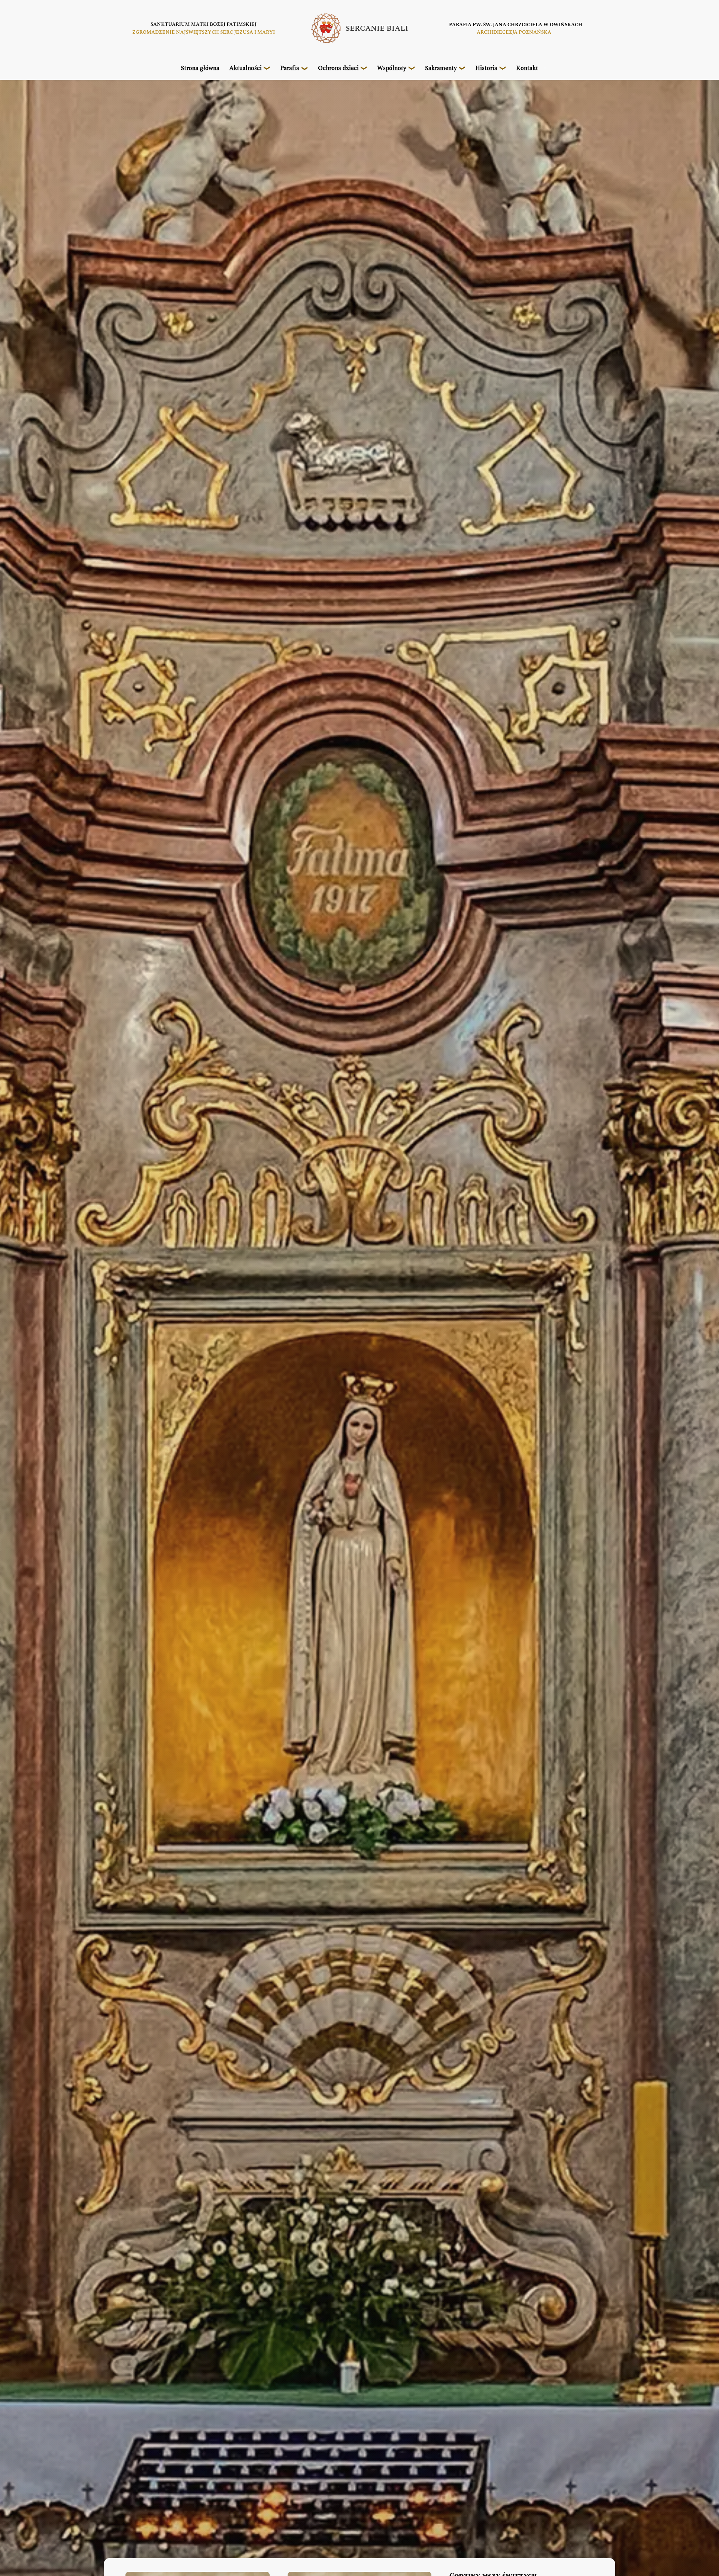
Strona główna (200, 68)
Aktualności (245, 68)
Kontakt (527, 68)
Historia (486, 68)
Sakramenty (441, 68)
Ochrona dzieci (338, 68)
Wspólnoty (392, 68)
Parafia (290, 68)
